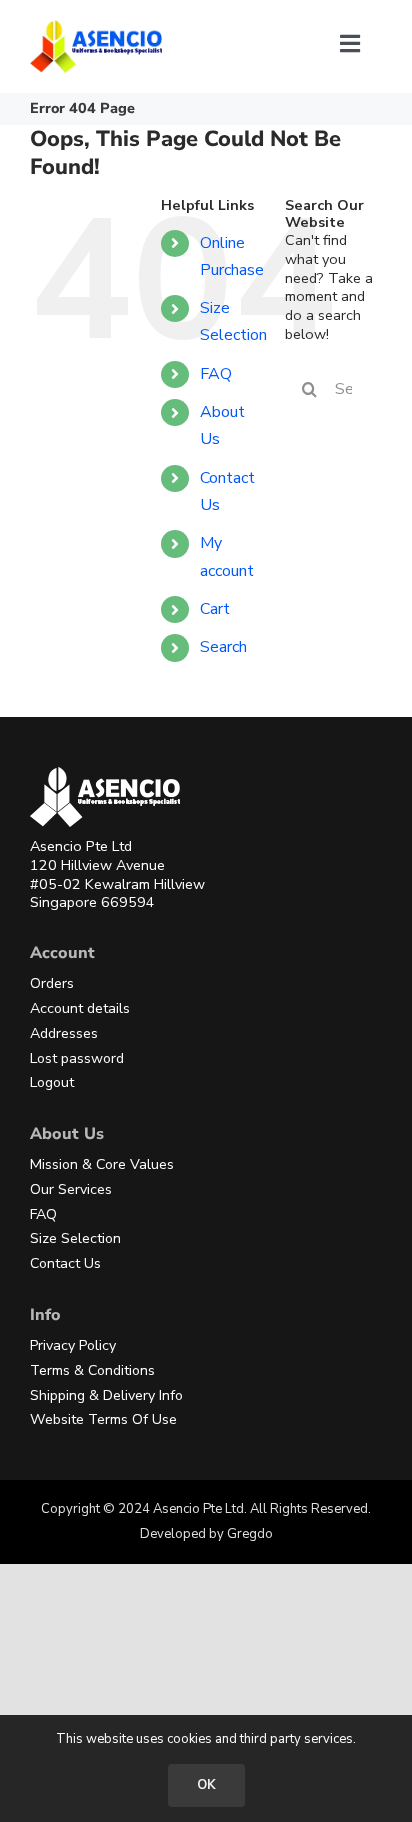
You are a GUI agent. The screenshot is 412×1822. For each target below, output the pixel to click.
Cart (215, 609)
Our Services (71, 1189)
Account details (80, 1008)
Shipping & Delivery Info (106, 1395)
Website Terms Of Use (103, 1419)
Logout (52, 1082)
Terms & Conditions (92, 1370)
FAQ (216, 374)
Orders (52, 983)
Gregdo (250, 1534)
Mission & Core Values (102, 1164)
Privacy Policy (73, 1345)
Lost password (77, 1058)
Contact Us (65, 1263)
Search (223, 647)
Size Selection (75, 1238)
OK (206, 1785)
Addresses (64, 1033)
